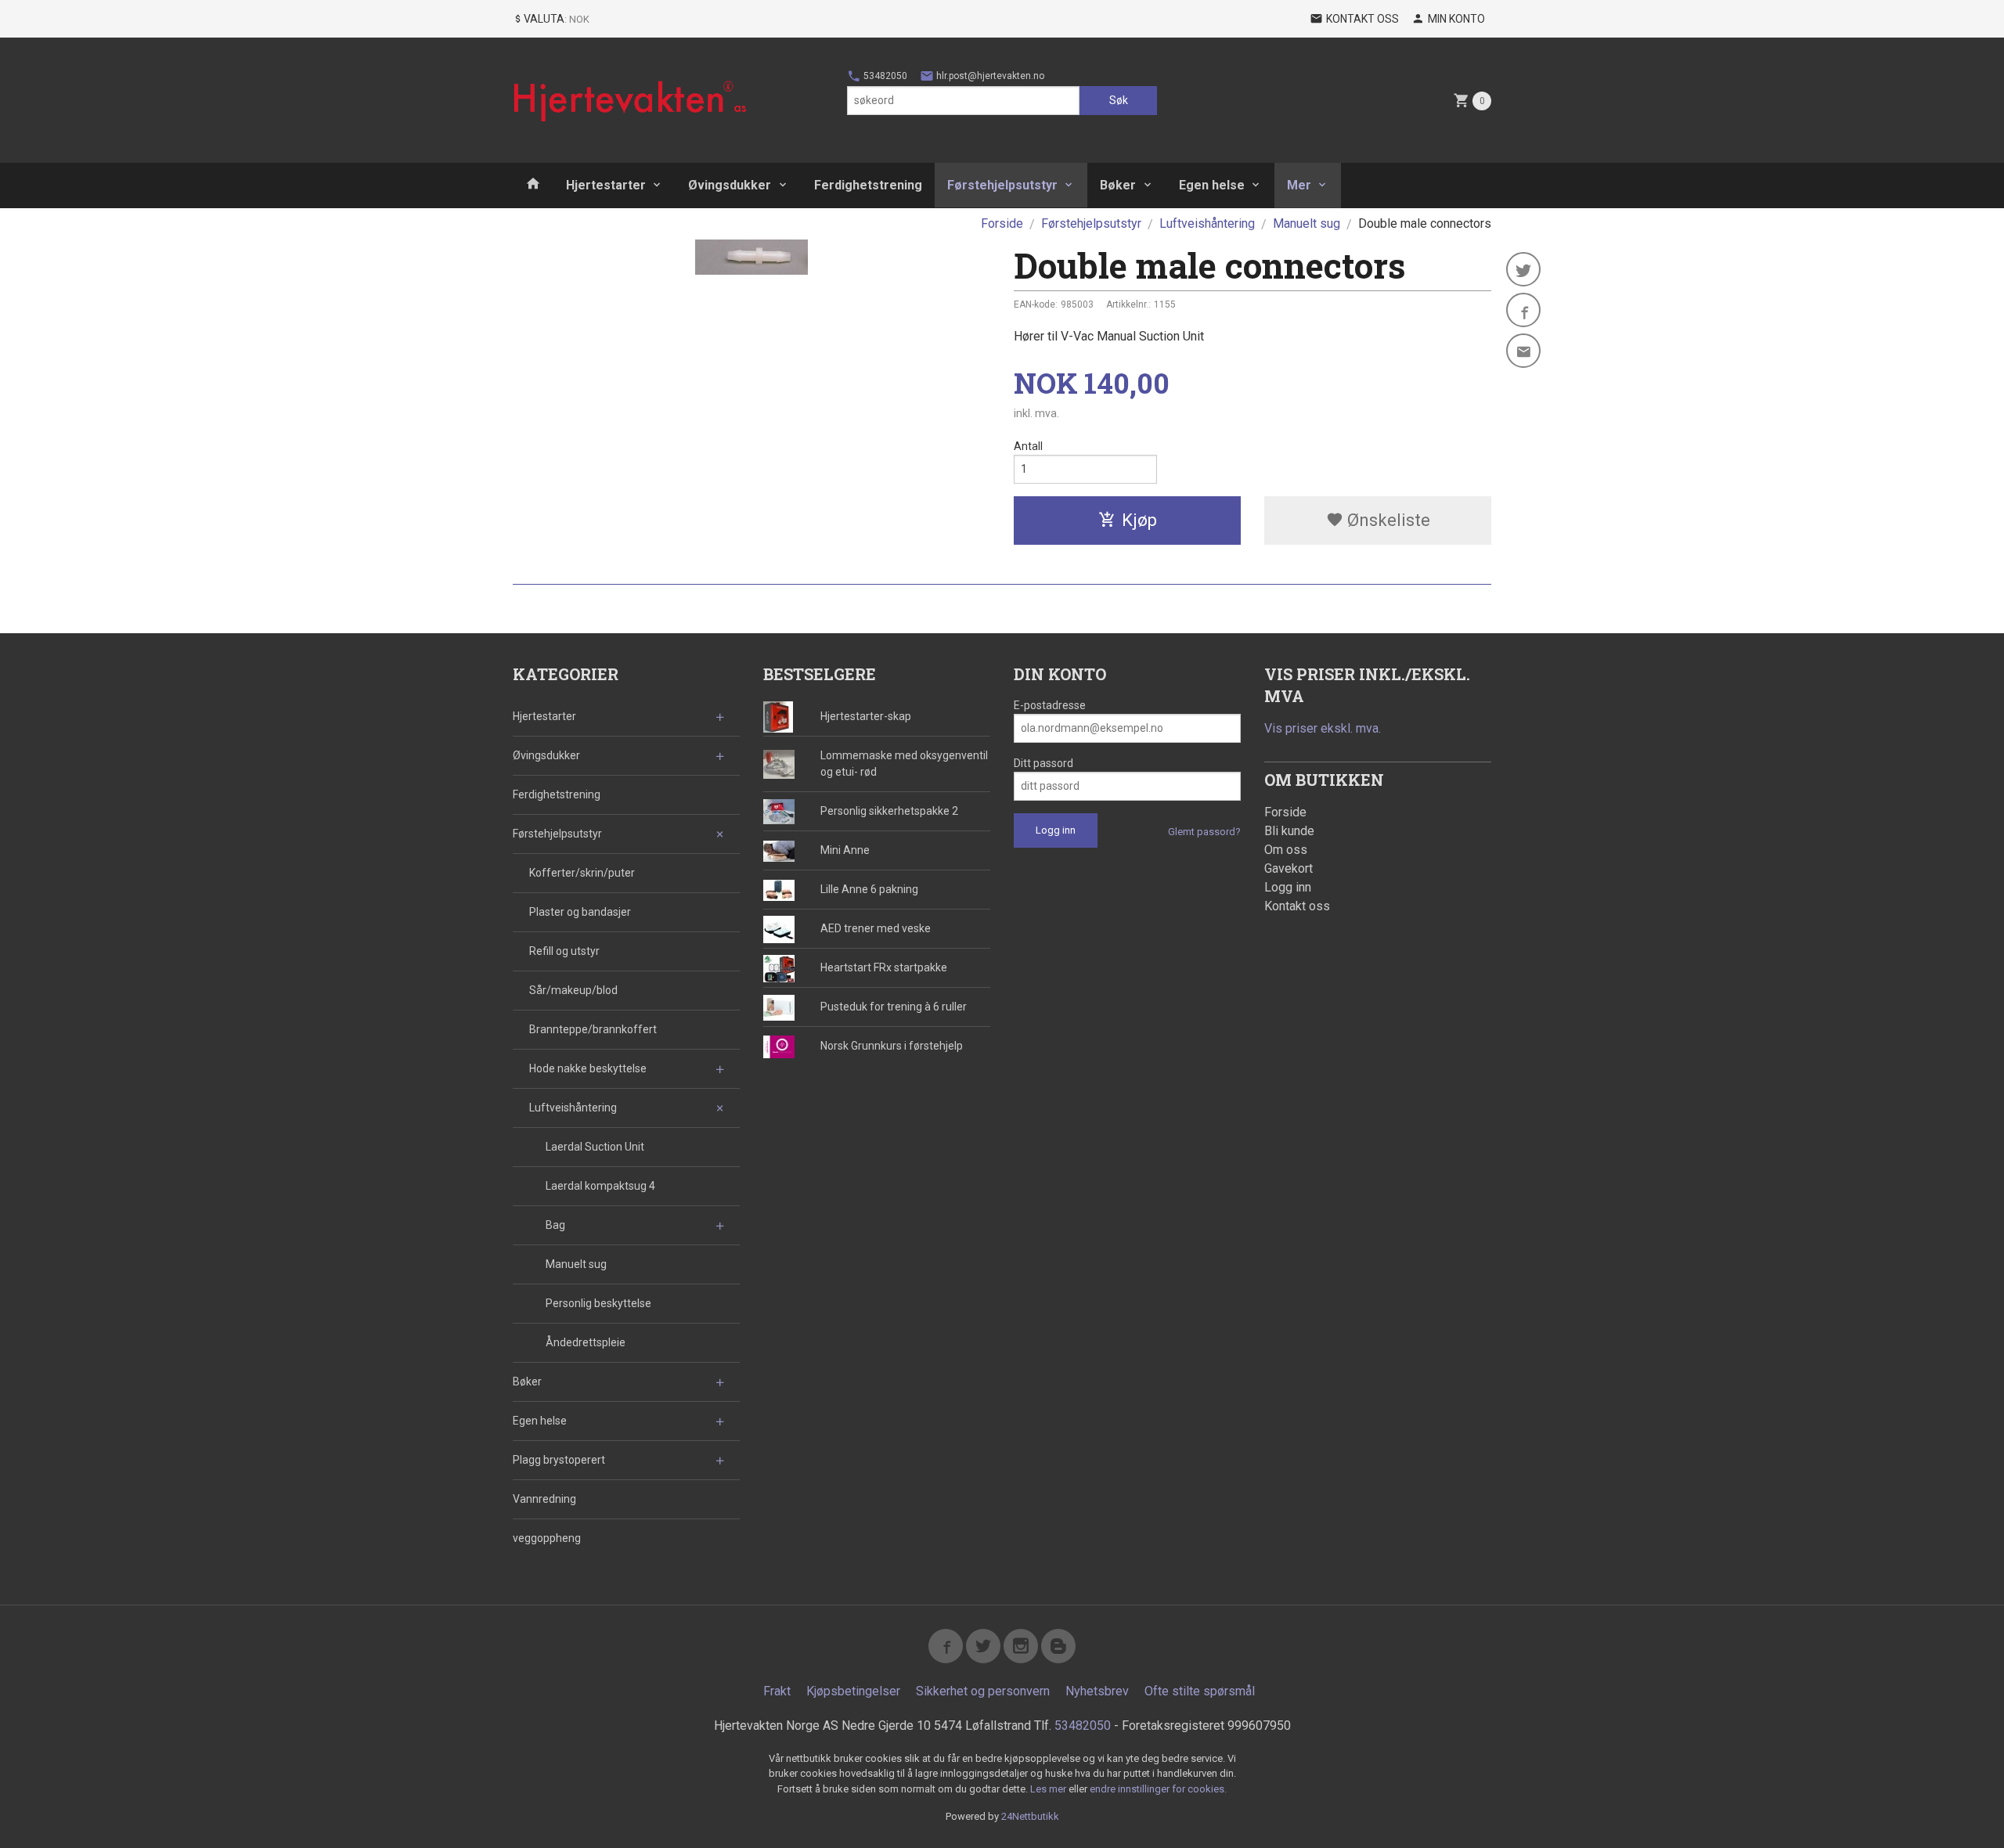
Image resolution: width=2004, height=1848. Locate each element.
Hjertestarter (606, 185)
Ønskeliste (1387, 520)
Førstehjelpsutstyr (1002, 185)
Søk (1119, 100)
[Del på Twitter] (1523, 269)
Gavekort (1289, 868)
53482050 (884, 76)
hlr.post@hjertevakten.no (989, 76)
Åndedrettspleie (586, 1342)
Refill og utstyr (564, 951)
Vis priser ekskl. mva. (1323, 728)
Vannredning (544, 1499)
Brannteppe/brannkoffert (593, 1029)
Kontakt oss (1297, 906)
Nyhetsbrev (1097, 1691)
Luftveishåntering (573, 1108)
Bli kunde (1289, 831)
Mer (1299, 185)
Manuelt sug (576, 1264)
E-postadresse (1050, 705)
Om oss (1286, 850)
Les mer (1049, 1789)
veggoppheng (547, 1538)
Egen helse (1212, 185)
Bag (555, 1225)
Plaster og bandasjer (580, 912)
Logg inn (1288, 887)
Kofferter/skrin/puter (582, 873)
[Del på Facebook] (1523, 310)
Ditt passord (1043, 763)
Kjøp (1139, 520)
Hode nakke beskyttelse (588, 1068)
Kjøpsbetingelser (853, 1691)
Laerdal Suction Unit (595, 1147)
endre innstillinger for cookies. (1158, 1789)
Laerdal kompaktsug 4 (600, 1186)
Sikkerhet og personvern (983, 1691)
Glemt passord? (1204, 832)
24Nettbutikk (1030, 1816)
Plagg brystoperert (559, 1460)
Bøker (1118, 185)
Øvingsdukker (730, 185)
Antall (1028, 446)
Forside (1002, 223)
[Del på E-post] (1523, 351)
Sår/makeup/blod (573, 990)
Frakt (777, 1691)
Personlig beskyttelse (598, 1303)
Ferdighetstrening (868, 185)
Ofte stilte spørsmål (1200, 1691)
